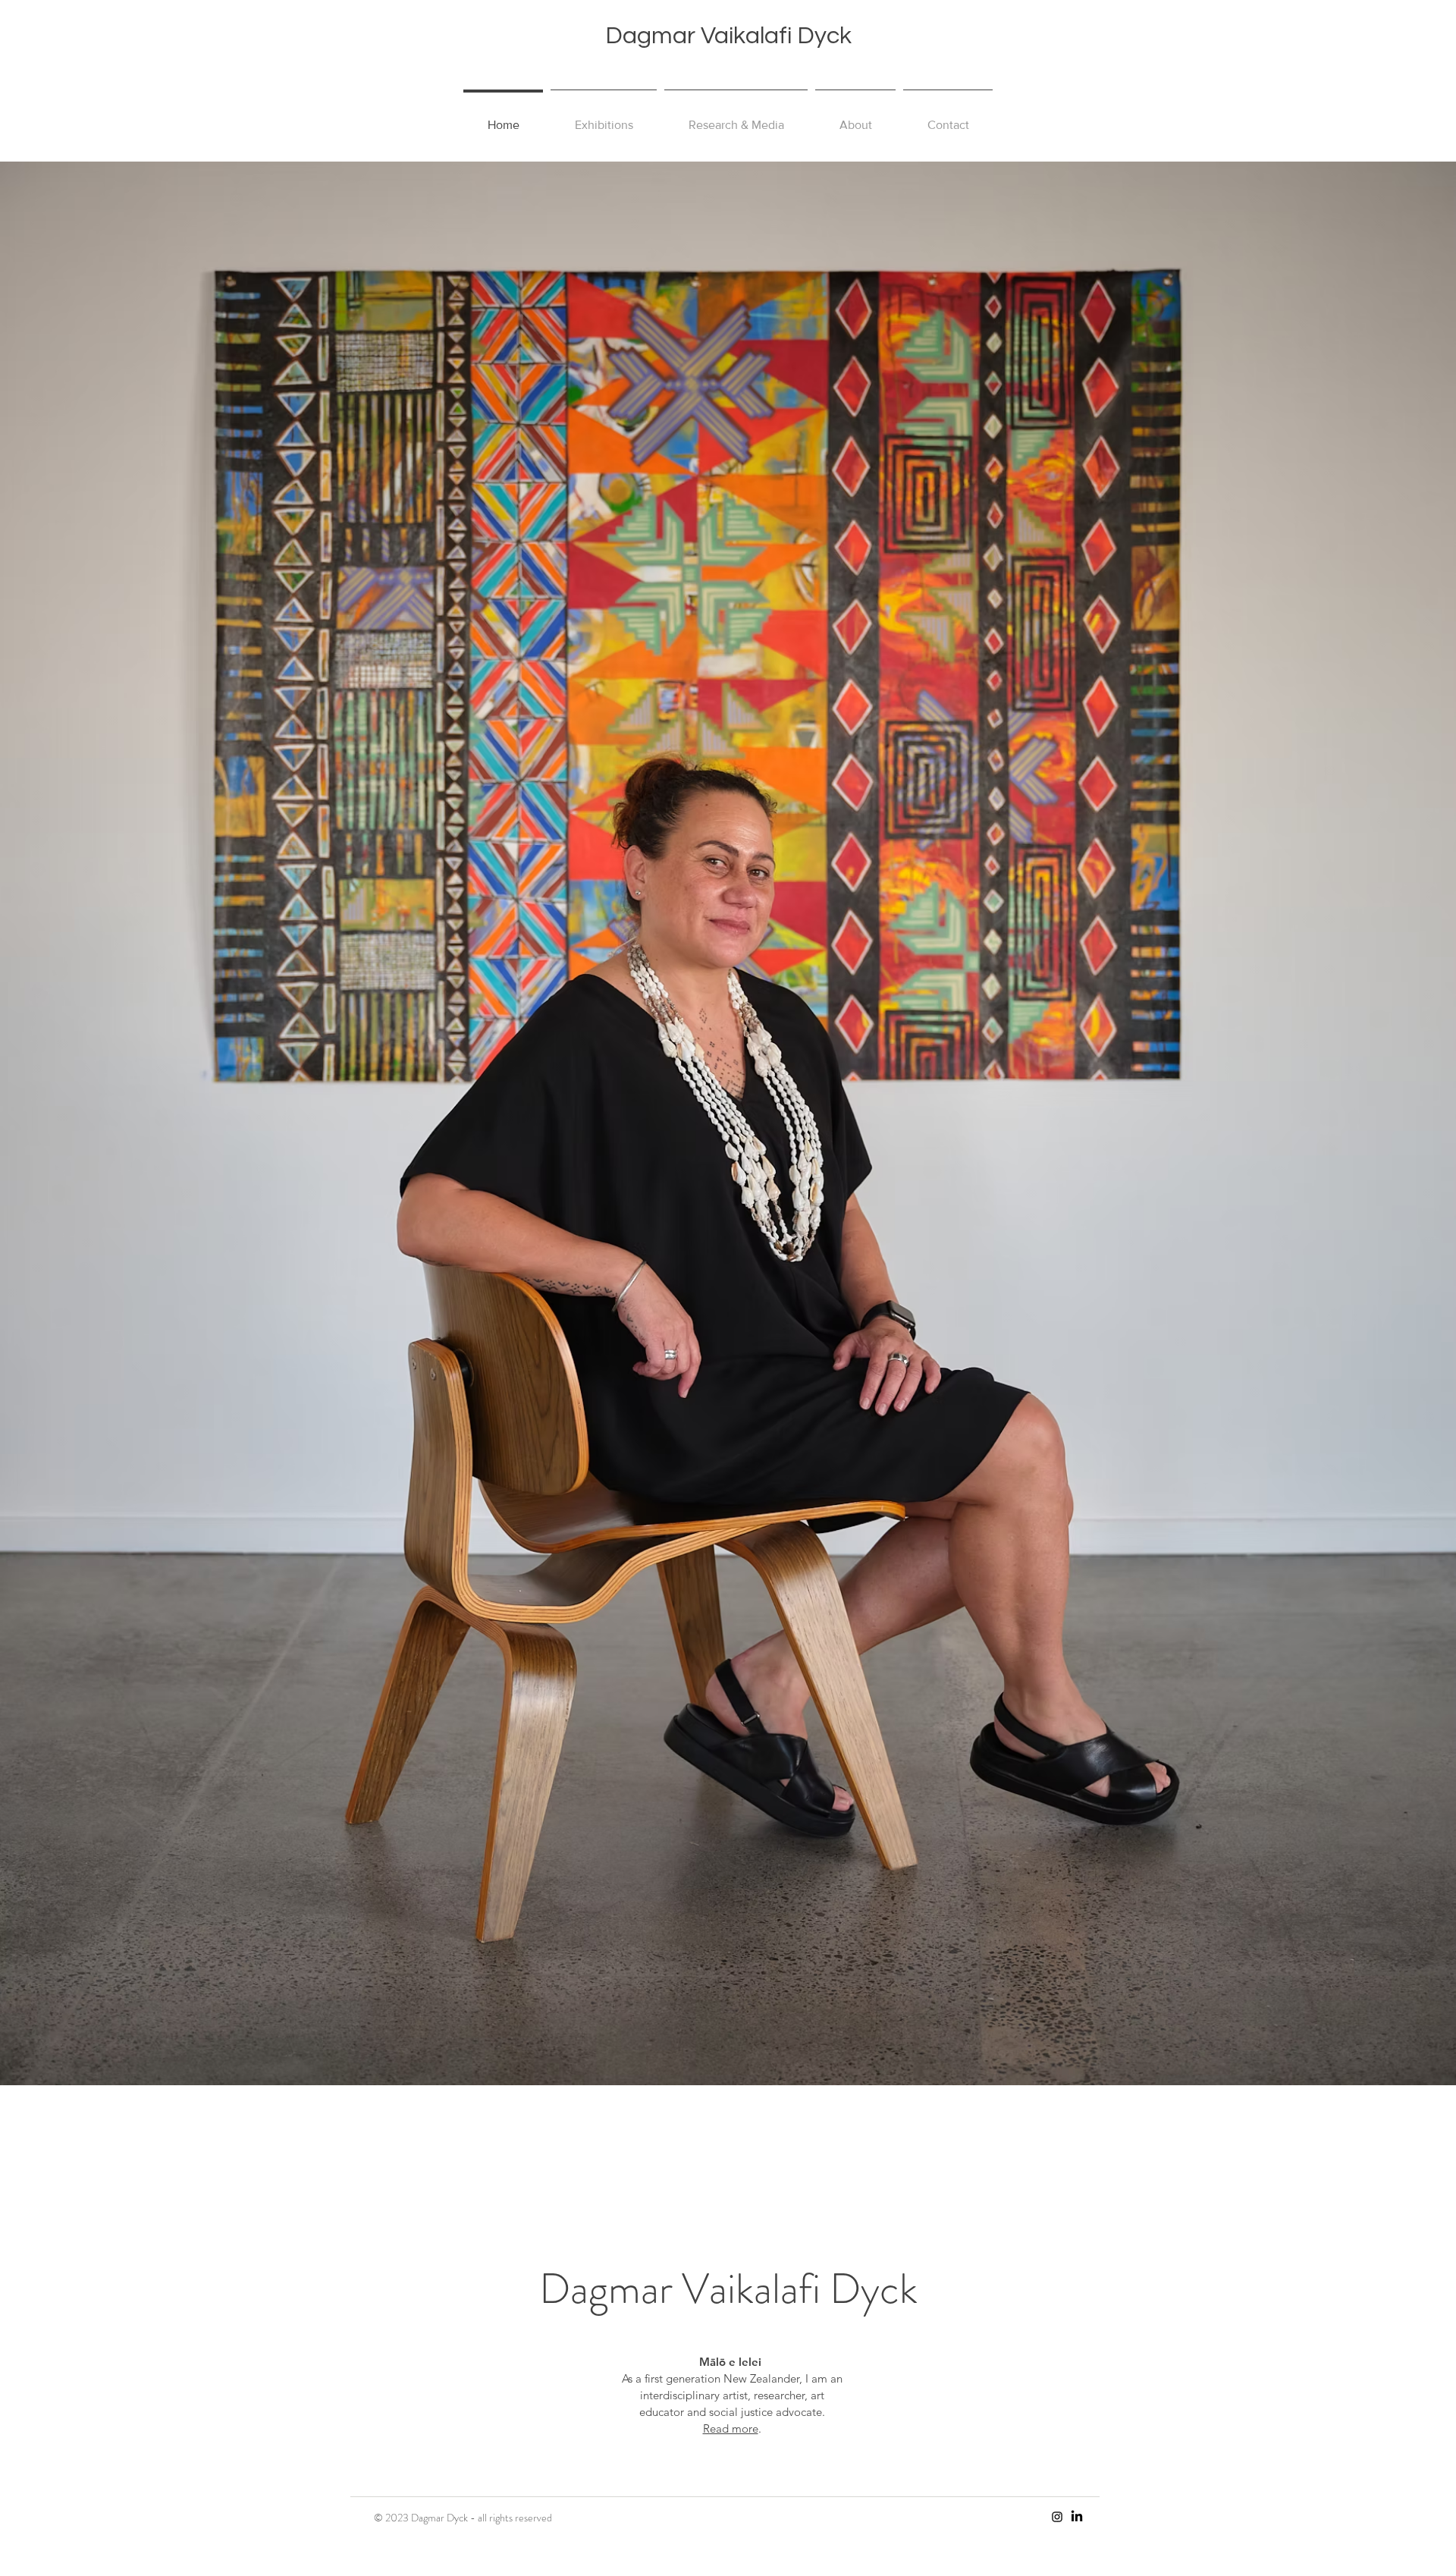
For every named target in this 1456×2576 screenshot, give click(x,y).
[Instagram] (1057, 2517)
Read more (731, 2428)
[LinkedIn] (1077, 2517)
